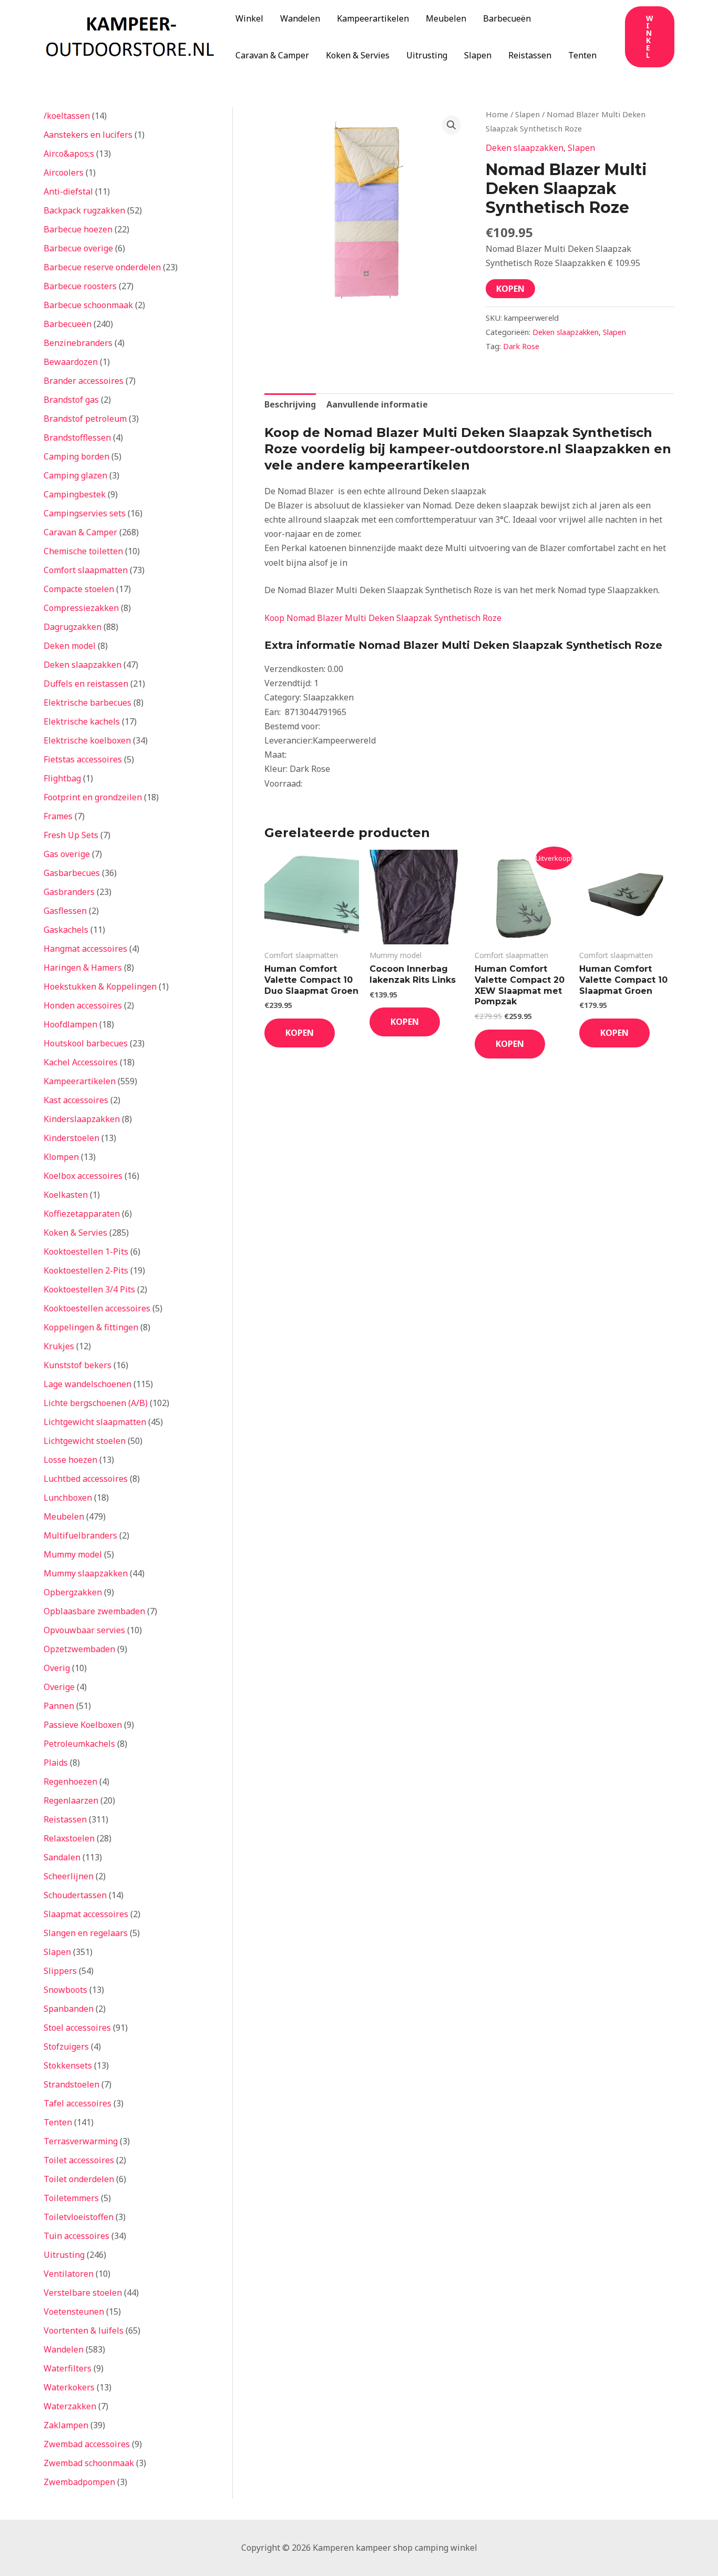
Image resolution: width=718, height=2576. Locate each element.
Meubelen (446, 18)
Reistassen (530, 55)
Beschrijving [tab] (290, 404)
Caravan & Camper (272, 55)
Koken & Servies (358, 55)
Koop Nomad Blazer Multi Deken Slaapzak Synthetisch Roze (383, 618)
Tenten (582, 55)
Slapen (478, 55)
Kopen (510, 289)
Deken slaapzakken (525, 148)
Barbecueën (507, 18)
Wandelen (300, 18)
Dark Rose (521, 346)
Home (497, 114)
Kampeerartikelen (373, 18)
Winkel (249, 18)
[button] (650, 37)
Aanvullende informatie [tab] (377, 404)
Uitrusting (427, 55)
